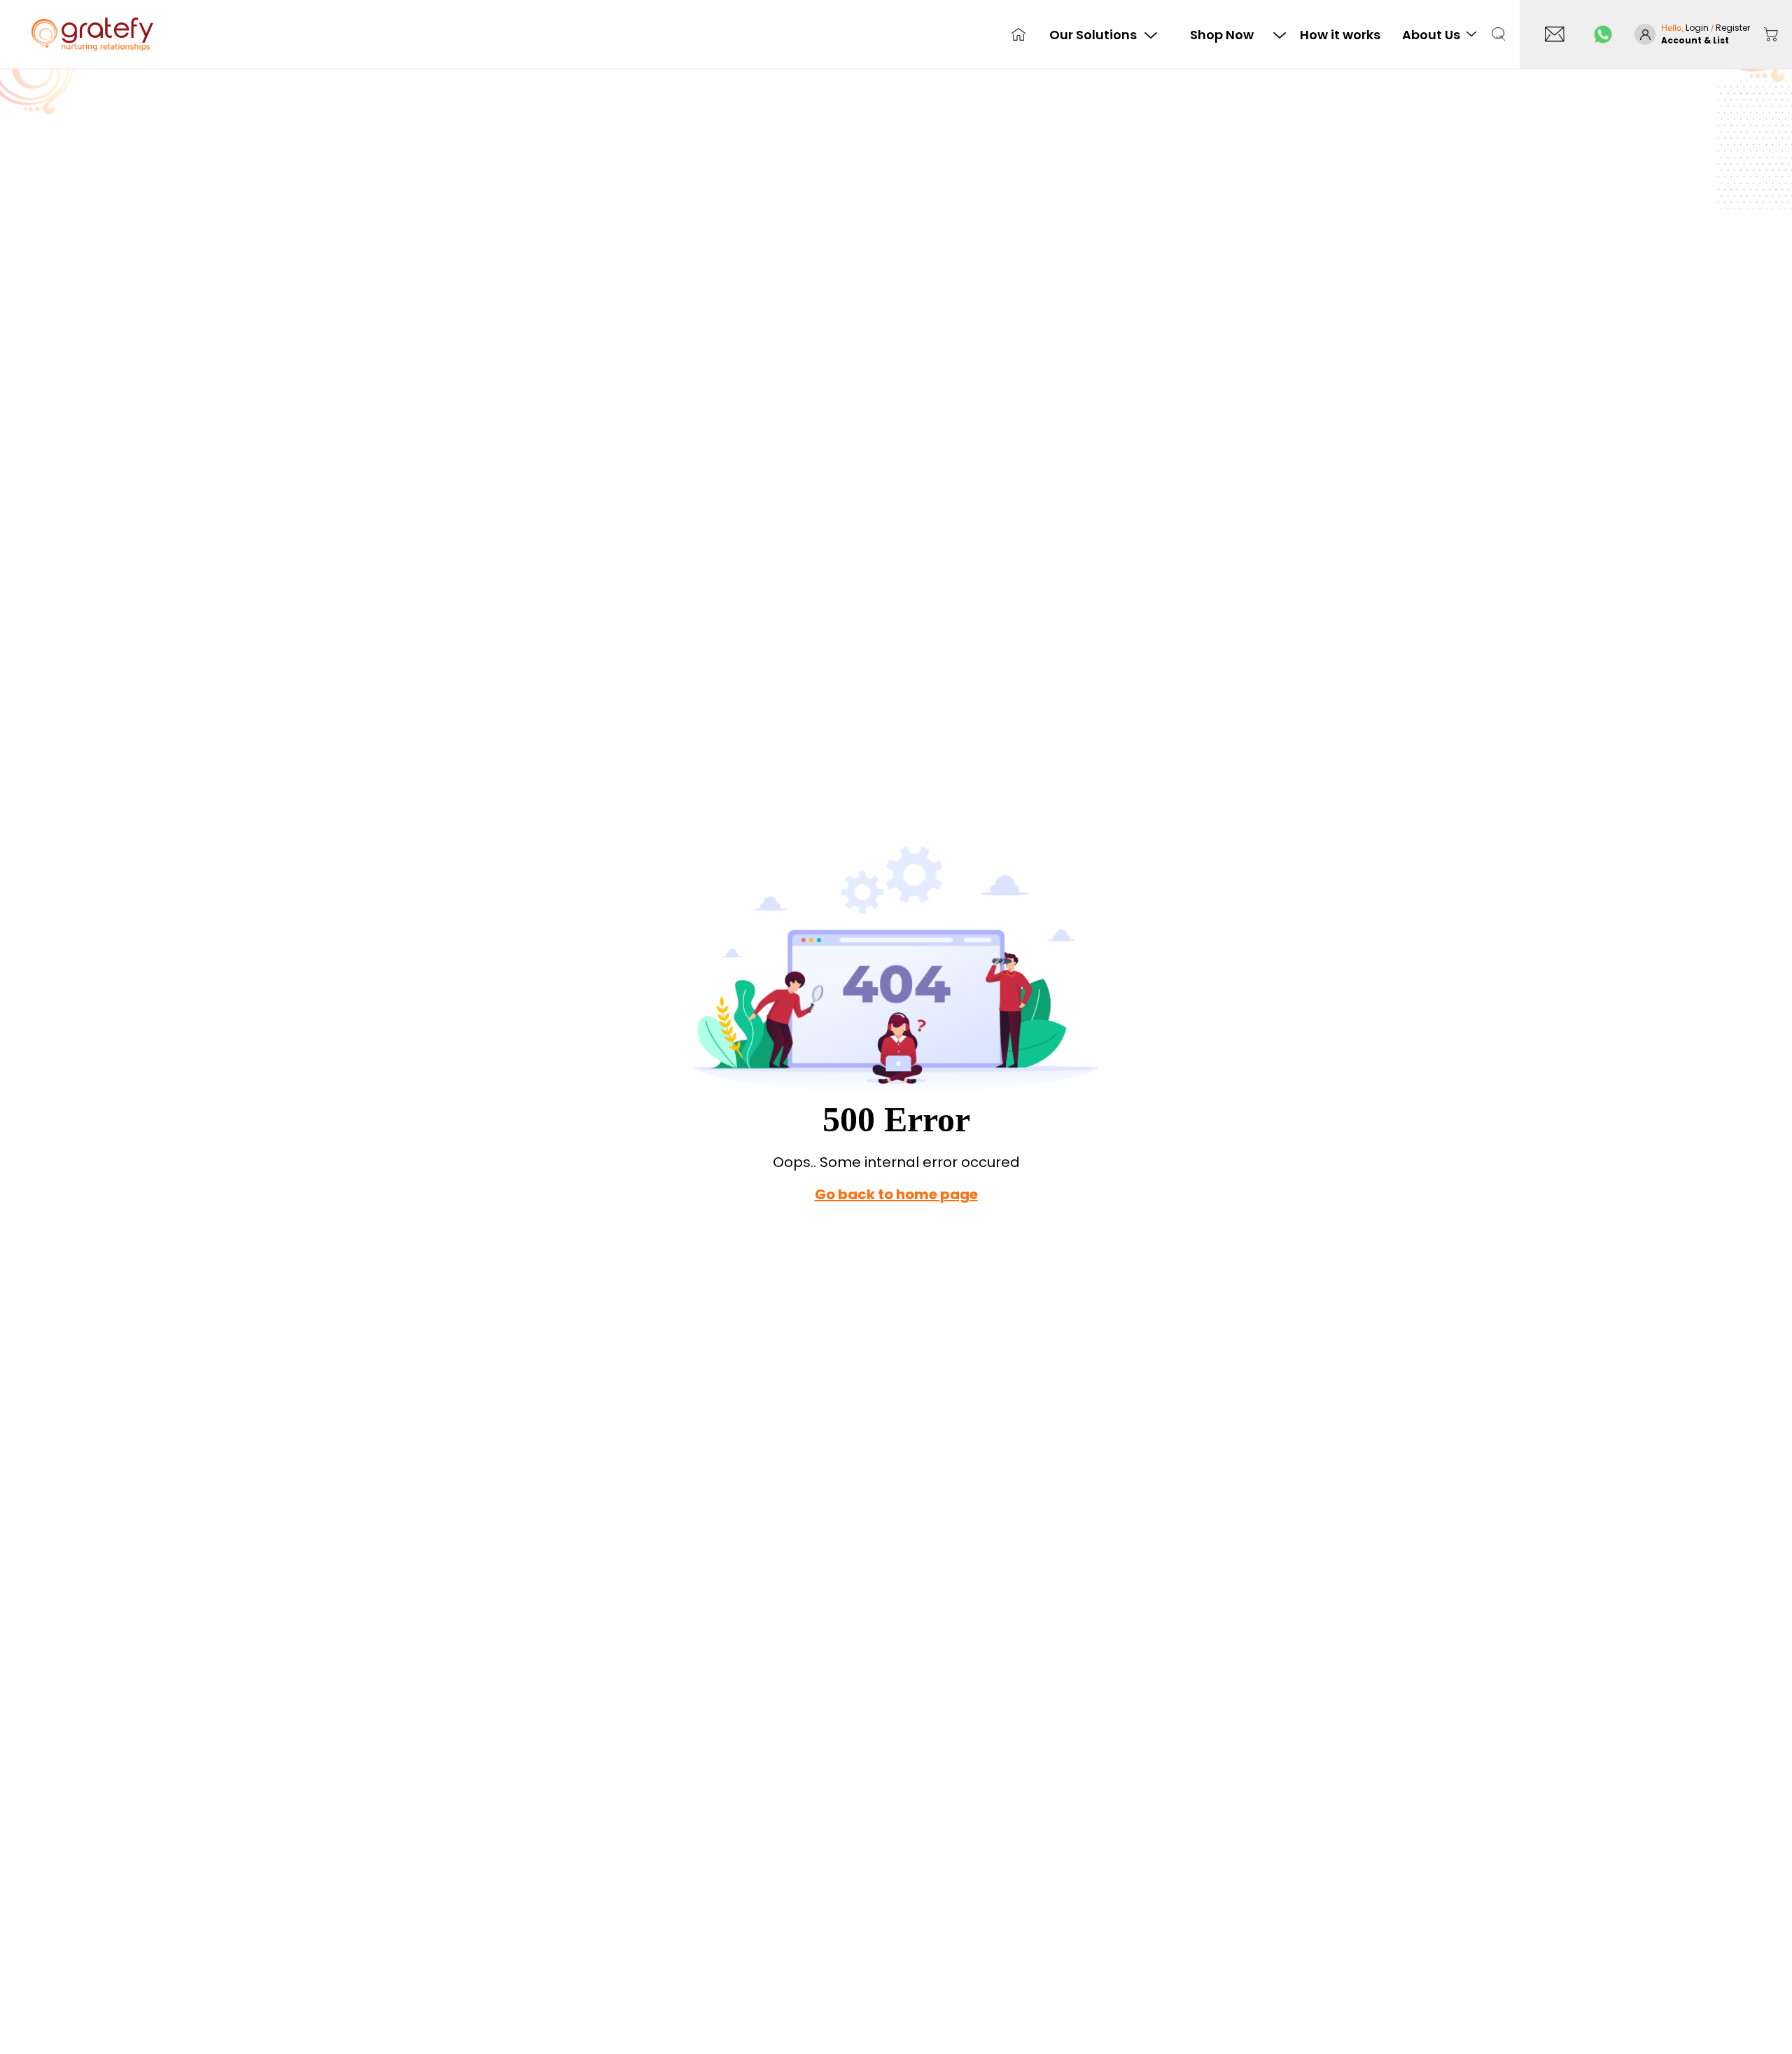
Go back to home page (896, 1194)
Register (1733, 28)
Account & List (1695, 40)
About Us (1431, 35)
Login (1698, 28)
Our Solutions (1093, 35)
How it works (1340, 35)
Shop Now (1222, 35)
